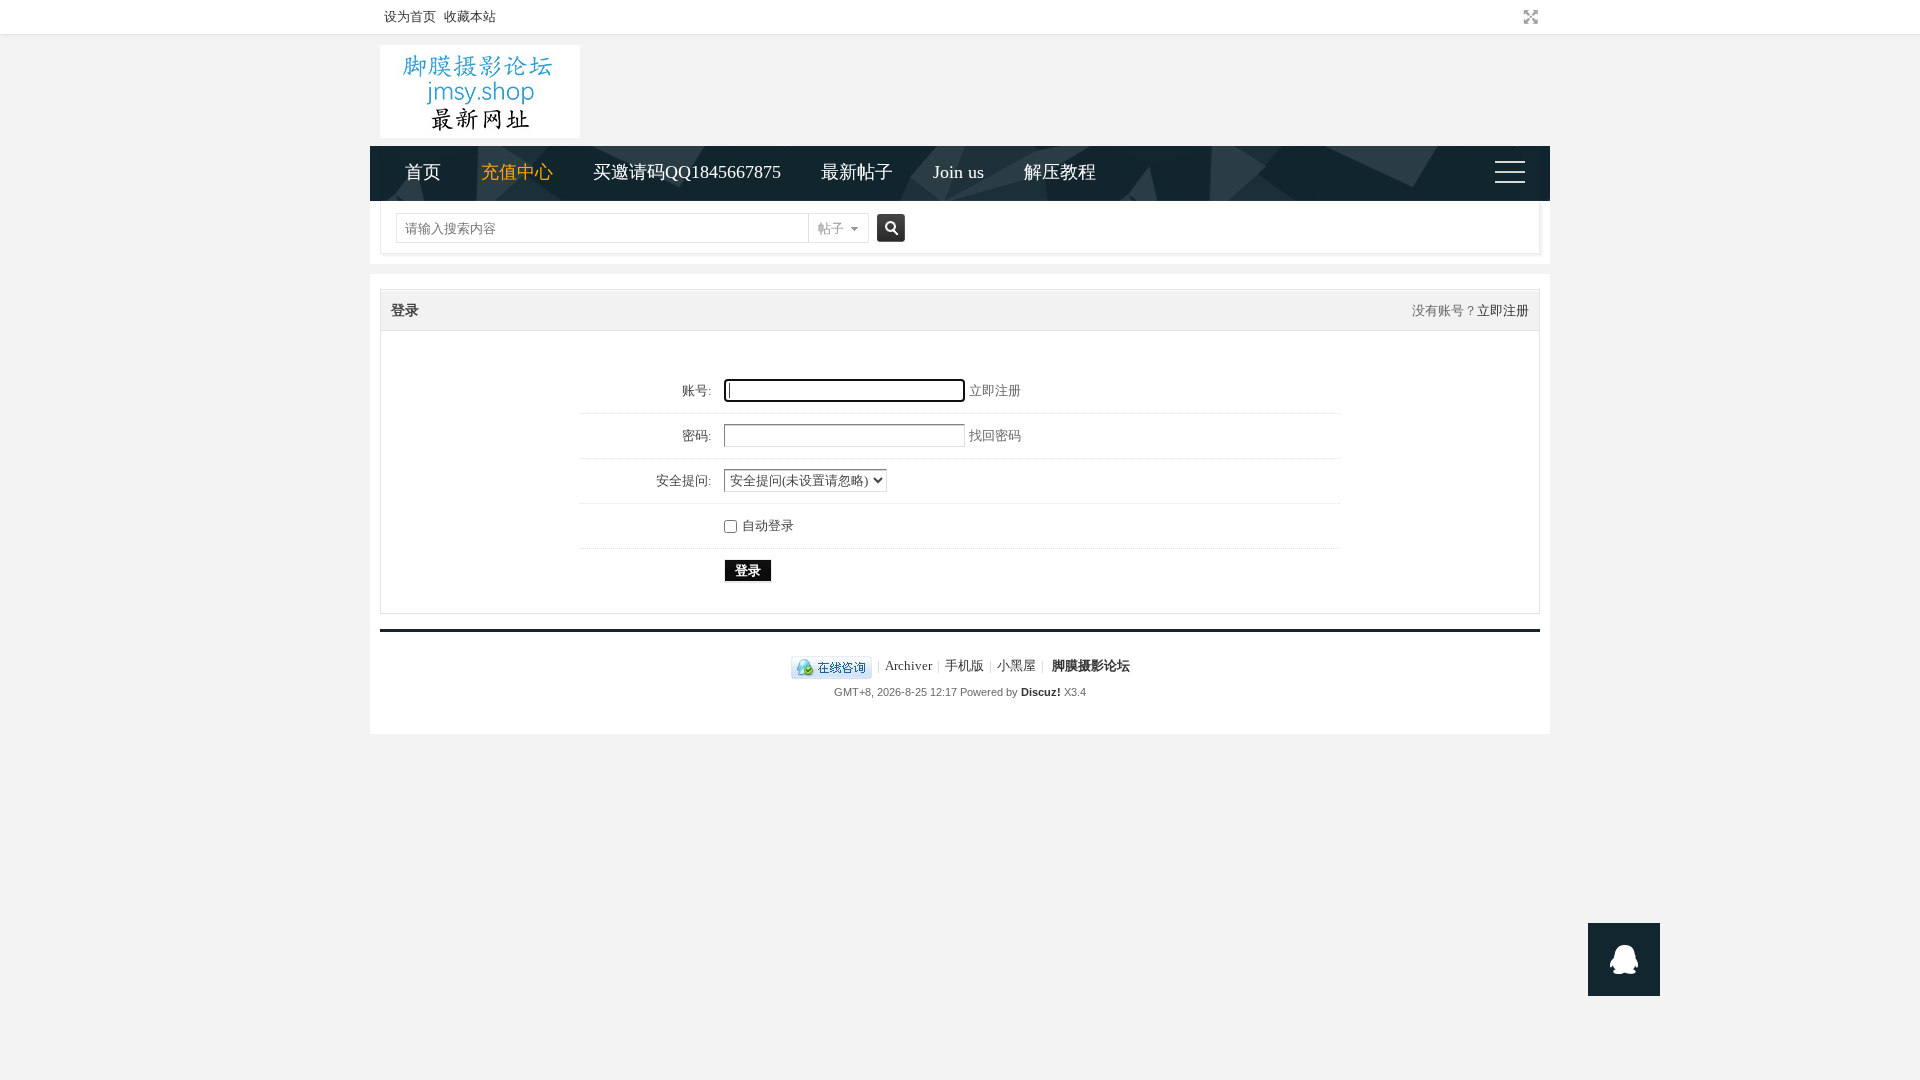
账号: (697, 390)
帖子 (831, 228)
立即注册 (1503, 310)
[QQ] (831, 665)
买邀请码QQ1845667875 (687, 172)
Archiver (908, 665)
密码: (697, 435)
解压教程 (1060, 172)
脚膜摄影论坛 (1091, 665)
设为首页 (410, 16)
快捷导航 (1518, 174)
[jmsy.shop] (480, 133)
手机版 (964, 665)
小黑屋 (1016, 665)
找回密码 (995, 435)
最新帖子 (857, 172)
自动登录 (768, 525)
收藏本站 (470, 16)
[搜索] (888, 228)
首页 (423, 172)
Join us (958, 172)
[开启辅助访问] (1512, 17)
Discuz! (1041, 692)
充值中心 (517, 172)
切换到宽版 (1528, 17)
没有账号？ (1444, 310)
